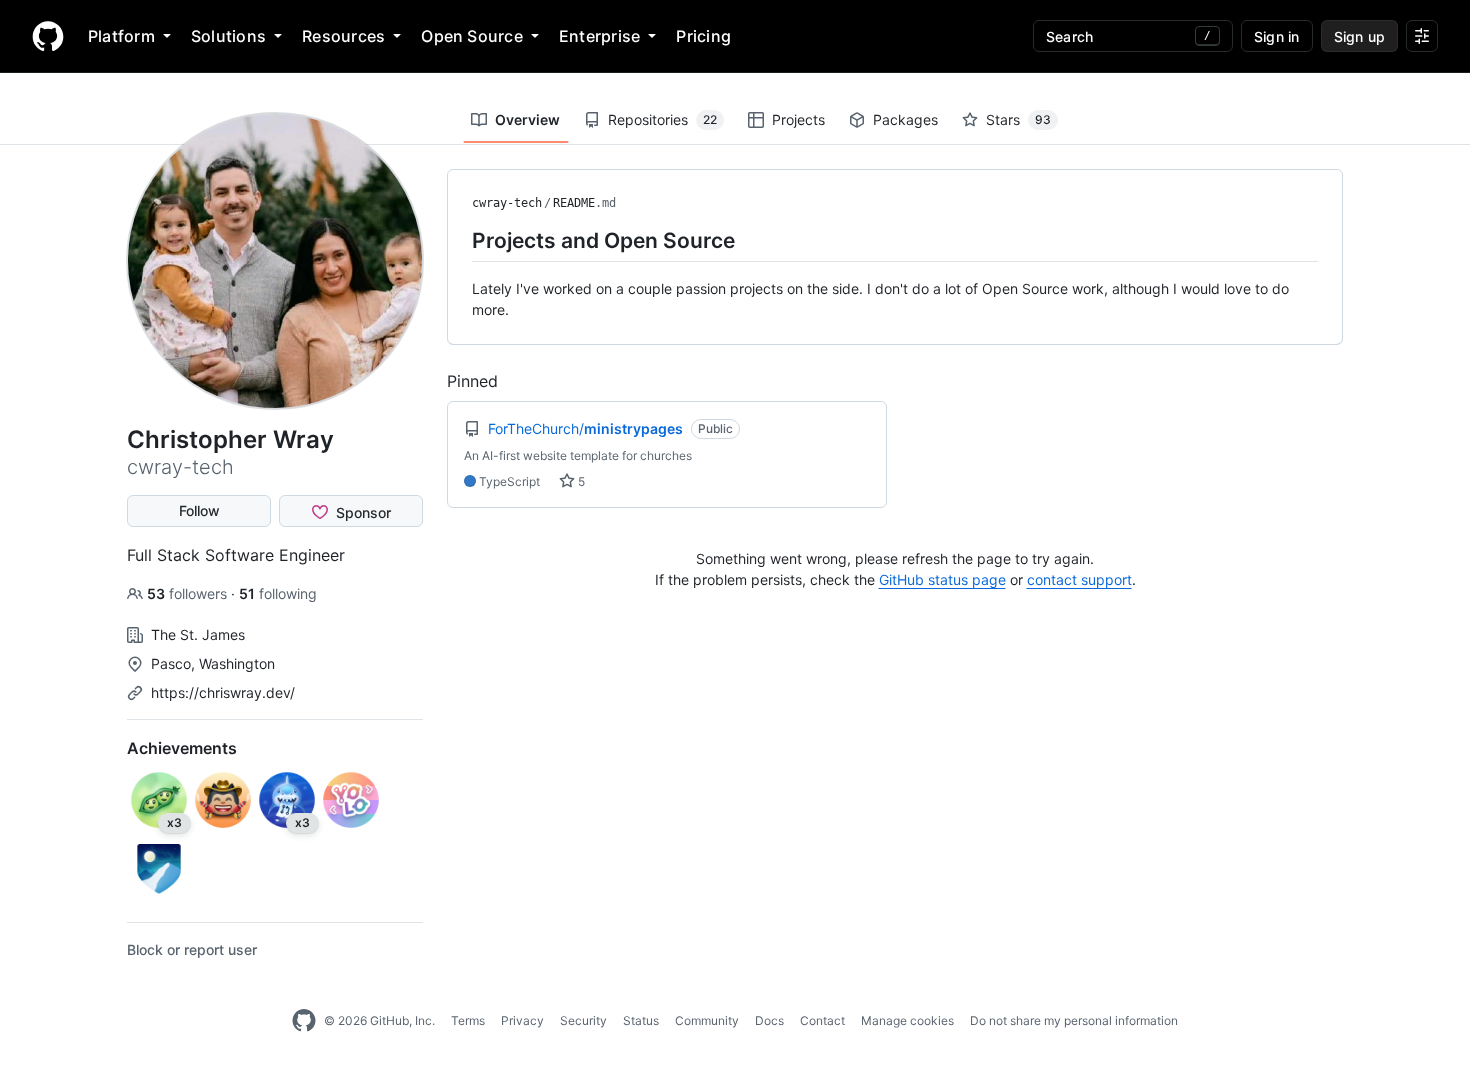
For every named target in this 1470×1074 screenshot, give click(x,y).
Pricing (703, 36)
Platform (121, 36)
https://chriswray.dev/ (223, 692)
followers (189, 593)
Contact (822, 1020)
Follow (199, 510)
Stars (1018, 119)
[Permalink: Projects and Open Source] (458, 240)
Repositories (662, 119)
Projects (798, 119)
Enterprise (599, 36)
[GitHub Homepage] (304, 1021)
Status (641, 1020)
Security (583, 1020)
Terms (468, 1020)
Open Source (472, 36)
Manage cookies (907, 1020)
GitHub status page (942, 579)
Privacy (522, 1020)
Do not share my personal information (1074, 1020)
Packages (905, 119)
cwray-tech (507, 203)
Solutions (228, 36)
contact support (1079, 579)
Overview (527, 119)
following (278, 593)
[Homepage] (48, 36)
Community (707, 1020)
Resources (343, 36)
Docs (769, 1020)
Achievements (182, 748)
